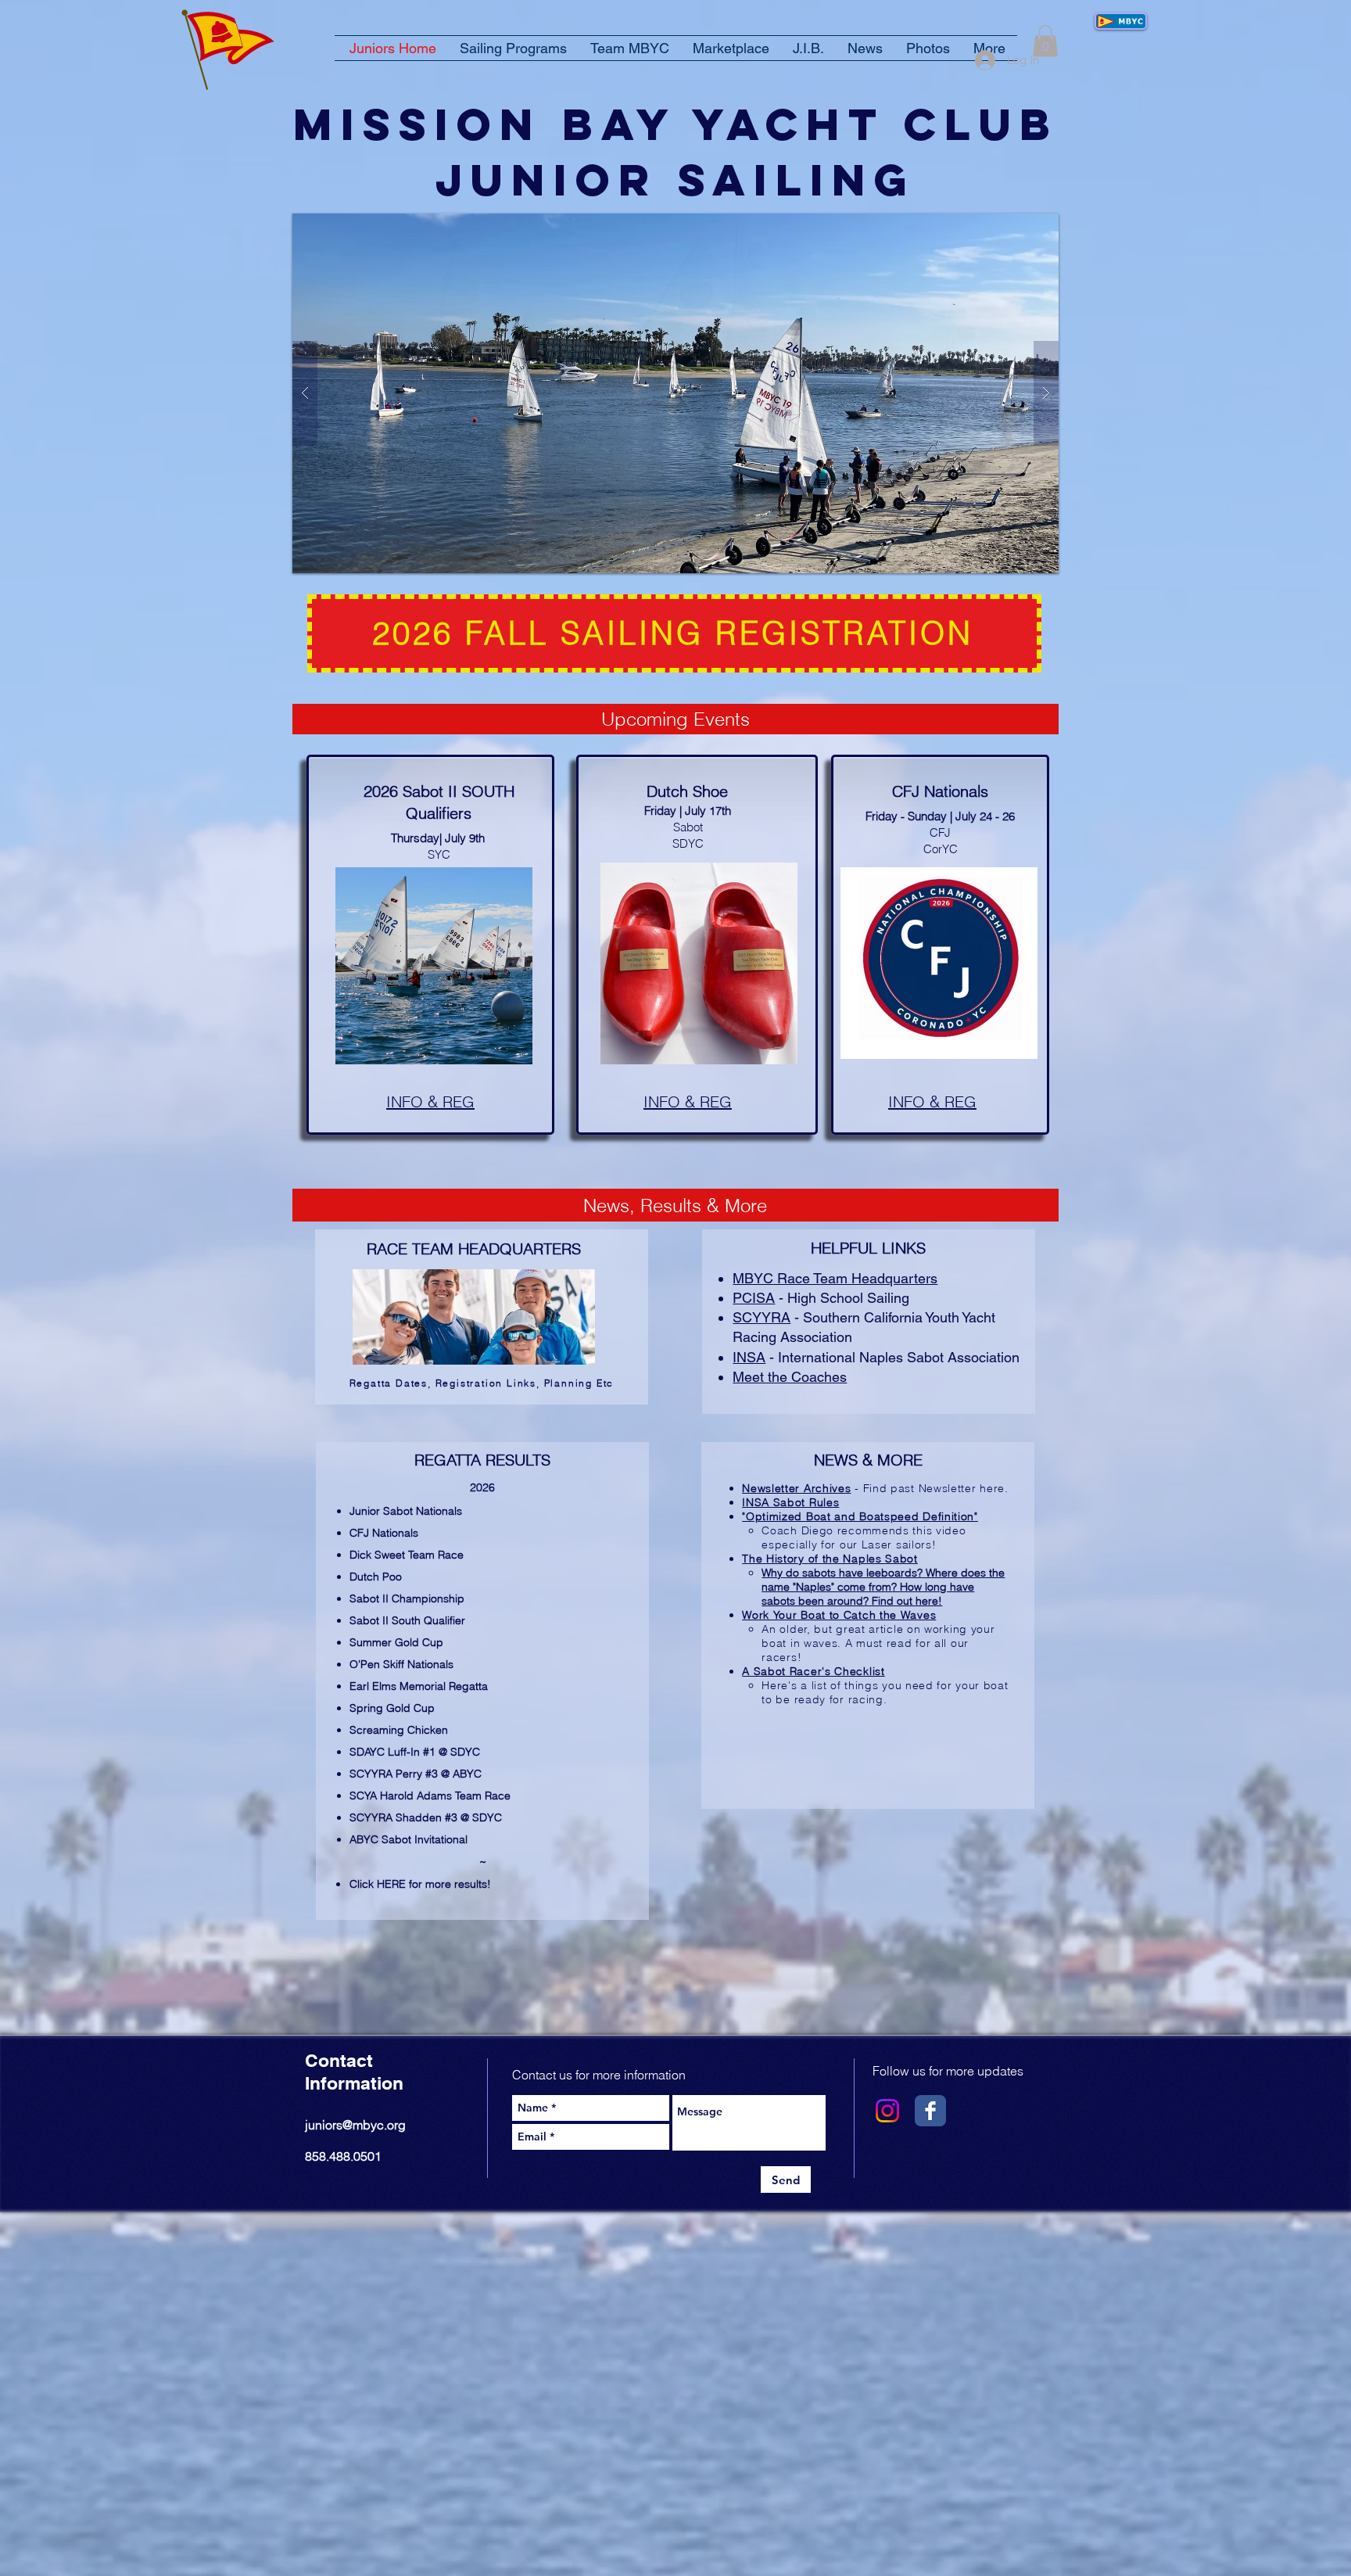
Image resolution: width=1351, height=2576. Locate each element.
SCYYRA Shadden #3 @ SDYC (426, 1817)
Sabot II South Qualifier (407, 1620)
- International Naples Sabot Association (876, 1357)
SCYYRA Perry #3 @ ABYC (416, 1774)
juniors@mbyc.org (355, 2125)
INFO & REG (688, 1101)
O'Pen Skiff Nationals (401, 1664)
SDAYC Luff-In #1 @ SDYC (415, 1752)
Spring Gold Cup (392, 1708)
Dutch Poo (376, 1577)
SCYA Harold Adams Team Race (430, 1796)
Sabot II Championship (407, 1598)
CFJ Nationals (384, 1533)
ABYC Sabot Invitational (409, 1839)
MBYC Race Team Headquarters (835, 1278)
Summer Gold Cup (396, 1642)
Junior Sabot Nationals (406, 1511)
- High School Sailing (821, 1298)
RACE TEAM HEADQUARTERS (474, 1249)
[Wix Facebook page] (930, 2111)
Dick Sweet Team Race (407, 1555)
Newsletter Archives (796, 1488)
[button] (1045, 41)
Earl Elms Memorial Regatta (419, 1686)
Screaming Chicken (399, 1730)
